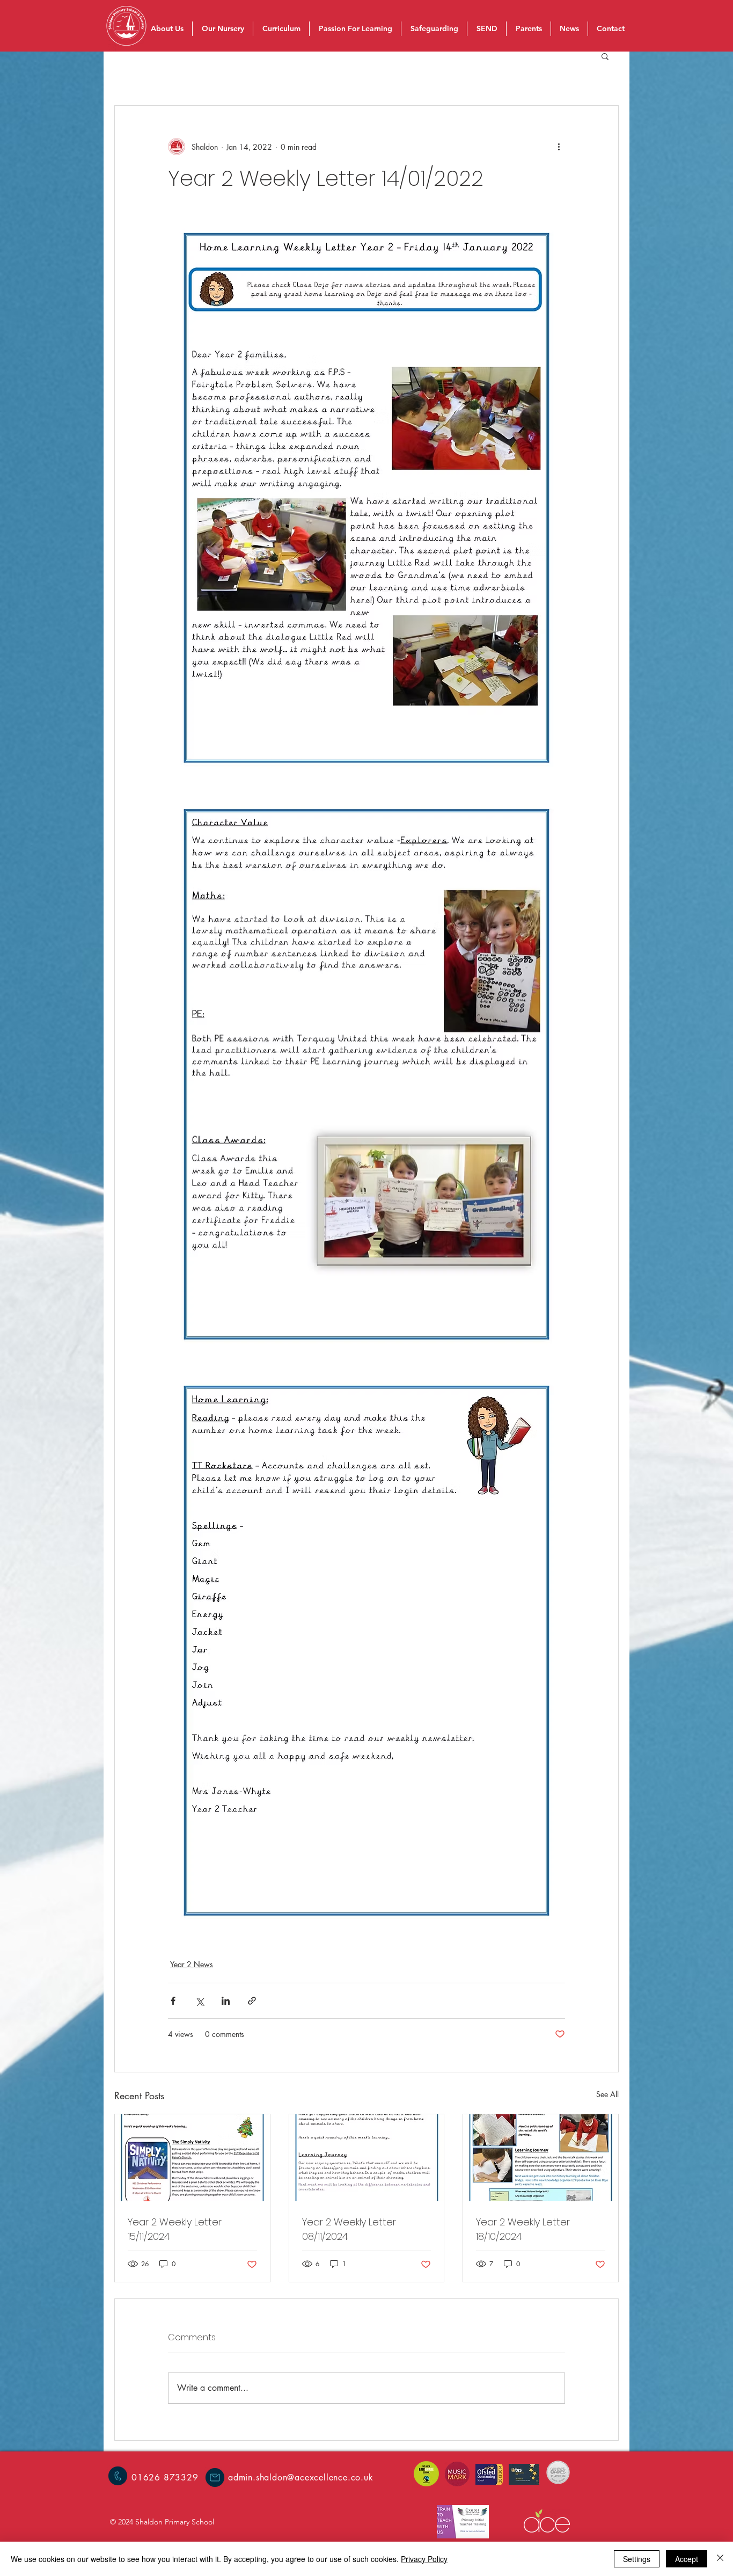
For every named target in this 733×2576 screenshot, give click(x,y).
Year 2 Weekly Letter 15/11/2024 (175, 2229)
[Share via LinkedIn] (226, 2001)
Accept (687, 2559)
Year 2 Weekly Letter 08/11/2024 (349, 2229)
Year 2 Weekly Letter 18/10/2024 (523, 2229)
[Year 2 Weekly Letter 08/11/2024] (367, 2158)
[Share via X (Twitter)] (199, 2001)
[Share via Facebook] (173, 2001)
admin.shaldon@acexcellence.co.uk (301, 2477)
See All (607, 2094)
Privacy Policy (424, 2559)
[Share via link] (252, 2001)
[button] (605, 56)
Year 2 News (192, 1964)
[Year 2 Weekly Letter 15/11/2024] (192, 2158)
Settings (637, 2559)
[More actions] (559, 147)
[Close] (720, 2559)
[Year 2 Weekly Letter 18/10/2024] (541, 2158)
